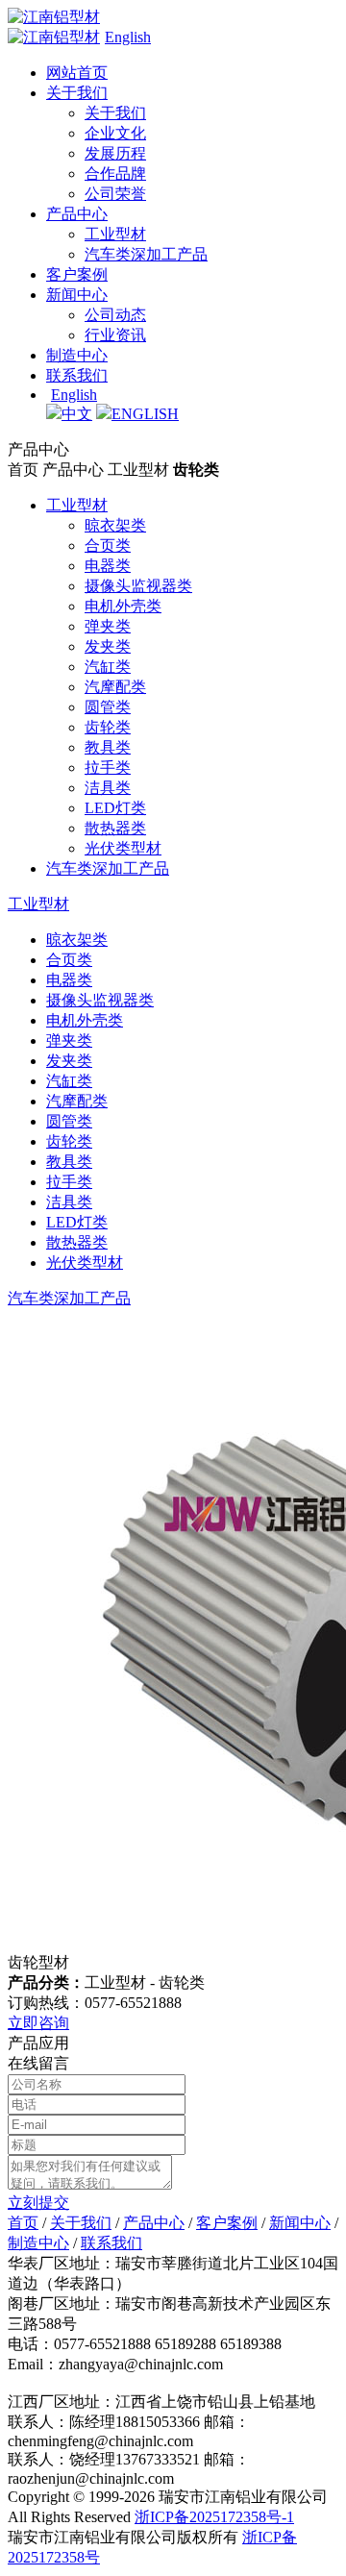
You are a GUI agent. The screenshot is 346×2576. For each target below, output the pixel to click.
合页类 (108, 545)
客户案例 (77, 274)
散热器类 (115, 828)
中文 (77, 414)
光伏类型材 (123, 848)
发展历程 (115, 153)
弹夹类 (108, 626)
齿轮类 (108, 727)
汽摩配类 (115, 687)
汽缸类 (108, 667)
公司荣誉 (115, 194)
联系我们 (77, 375)
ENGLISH (145, 414)
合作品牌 (115, 173)
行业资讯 (115, 335)
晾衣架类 (115, 525)
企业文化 (115, 133)
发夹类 (108, 646)
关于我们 (77, 93)
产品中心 (77, 214)
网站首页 (77, 73)
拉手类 (108, 768)
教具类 (108, 747)
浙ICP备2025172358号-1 (214, 2517)
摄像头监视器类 (138, 586)
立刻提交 (38, 2203)
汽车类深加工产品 (146, 254)
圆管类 (108, 707)
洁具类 (108, 788)
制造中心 (77, 355)
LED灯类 (115, 808)
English (128, 37)
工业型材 (115, 234)
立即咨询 (38, 2023)
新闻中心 (77, 295)
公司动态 (115, 315)
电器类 (108, 566)
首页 (23, 2223)
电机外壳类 (123, 606)
